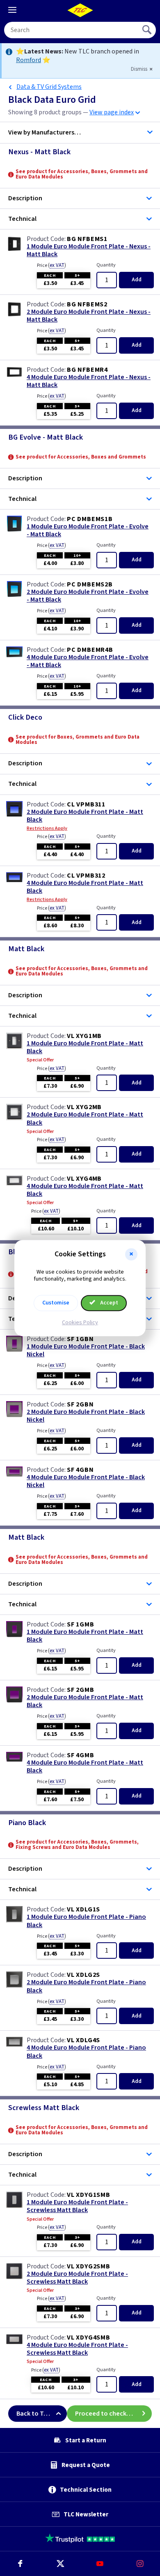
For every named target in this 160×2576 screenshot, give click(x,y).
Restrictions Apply (47, 829)
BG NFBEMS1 (87, 239)
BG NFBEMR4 (87, 370)
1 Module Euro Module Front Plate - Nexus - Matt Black (89, 250)
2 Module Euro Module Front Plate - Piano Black (86, 1986)
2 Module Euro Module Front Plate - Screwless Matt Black (77, 2278)
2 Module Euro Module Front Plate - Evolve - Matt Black (88, 596)
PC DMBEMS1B (90, 519)
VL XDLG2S (83, 1975)
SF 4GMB (81, 1755)
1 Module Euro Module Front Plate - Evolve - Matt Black (88, 530)
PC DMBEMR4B (90, 650)
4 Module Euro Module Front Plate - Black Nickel (86, 1481)
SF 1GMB (81, 1624)
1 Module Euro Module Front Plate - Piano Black (86, 1921)
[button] (131, 1254)
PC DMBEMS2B (90, 584)
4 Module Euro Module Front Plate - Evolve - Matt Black (88, 661)
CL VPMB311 (86, 804)
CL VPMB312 (86, 876)
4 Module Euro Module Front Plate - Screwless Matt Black (77, 2349)
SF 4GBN (80, 1470)
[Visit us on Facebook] (20, 2564)
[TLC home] (80, 10)
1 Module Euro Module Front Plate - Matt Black (85, 1047)
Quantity (106, 265)
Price (51, 265)
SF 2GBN (80, 1404)
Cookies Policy (80, 1323)
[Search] (148, 30)
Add (137, 280)
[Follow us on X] (60, 2564)
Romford (29, 60)
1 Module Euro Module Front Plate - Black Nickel (86, 1351)
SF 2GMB (81, 1690)
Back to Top (34, 2414)
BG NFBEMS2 (87, 304)
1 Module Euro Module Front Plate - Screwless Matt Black (77, 2206)
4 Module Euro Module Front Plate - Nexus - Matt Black (89, 381)
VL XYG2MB (84, 1107)
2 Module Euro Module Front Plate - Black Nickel (86, 1416)
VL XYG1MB (84, 1036)
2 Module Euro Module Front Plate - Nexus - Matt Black (89, 316)
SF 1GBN (80, 1339)
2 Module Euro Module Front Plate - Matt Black (85, 816)
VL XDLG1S (83, 1909)
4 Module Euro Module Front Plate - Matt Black (85, 887)
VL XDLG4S (83, 2040)
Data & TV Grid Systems (49, 87)
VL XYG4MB (84, 1179)
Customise (56, 1303)
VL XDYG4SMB (89, 2337)
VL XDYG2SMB (89, 2266)
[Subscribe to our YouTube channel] (100, 2564)
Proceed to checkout (106, 2414)
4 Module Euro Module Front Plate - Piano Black (86, 2052)
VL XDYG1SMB (89, 2195)
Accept (109, 1303)
